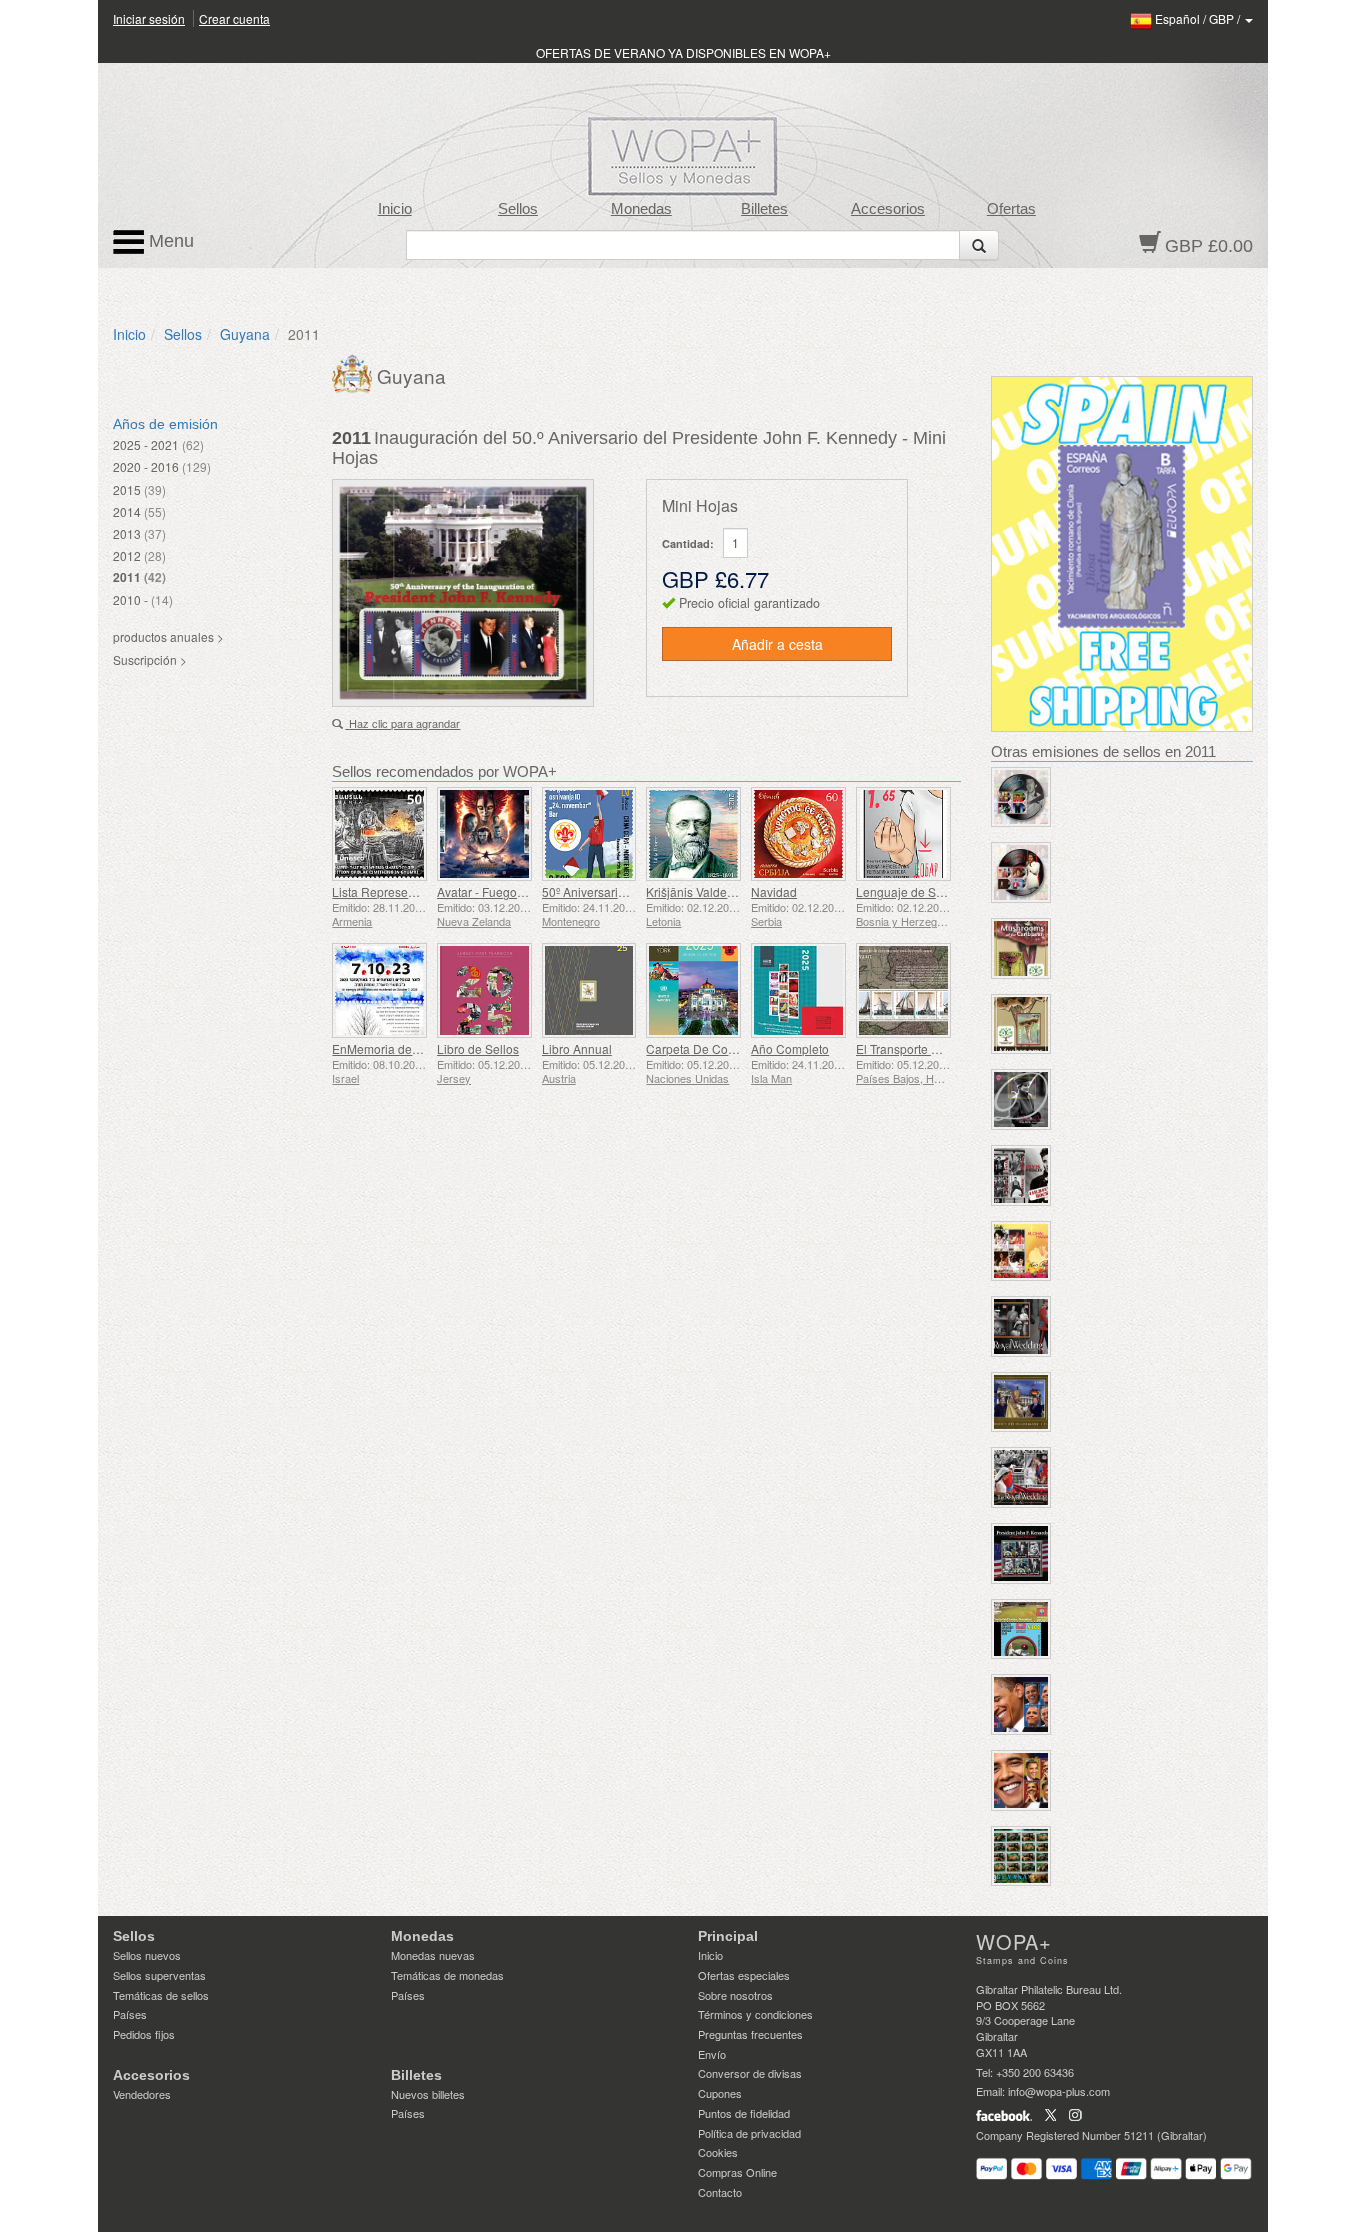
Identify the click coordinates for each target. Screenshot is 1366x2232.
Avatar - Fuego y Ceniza (502, 891)
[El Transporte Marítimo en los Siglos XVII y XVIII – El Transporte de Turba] (903, 990)
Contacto (720, 2192)
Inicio (395, 209)
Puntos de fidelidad (744, 2113)
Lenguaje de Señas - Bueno (932, 891)
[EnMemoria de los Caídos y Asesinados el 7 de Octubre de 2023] (379, 990)
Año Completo (790, 1048)
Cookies (718, 2152)
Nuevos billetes (428, 2094)
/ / (1199, 18)
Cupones (720, 2093)
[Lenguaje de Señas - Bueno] (903, 834)
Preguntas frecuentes (750, 2034)
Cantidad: (688, 543)
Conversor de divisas (750, 2073)
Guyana (245, 334)
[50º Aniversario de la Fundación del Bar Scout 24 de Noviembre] (589, 834)
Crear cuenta (234, 18)
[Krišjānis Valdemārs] (693, 834)
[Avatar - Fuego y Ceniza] (484, 834)
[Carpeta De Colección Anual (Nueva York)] (693, 990)
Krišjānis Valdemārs (700, 891)
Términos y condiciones (755, 2014)
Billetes (764, 209)
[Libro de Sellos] (484, 990)
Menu (169, 241)
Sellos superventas (159, 1975)
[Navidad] (798, 834)
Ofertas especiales (744, 1975)
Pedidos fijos (144, 2034)
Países (130, 2014)
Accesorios (888, 209)
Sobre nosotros (735, 1995)
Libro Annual (577, 1048)
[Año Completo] (798, 990)
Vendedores (142, 2094)
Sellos (518, 209)
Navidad (774, 891)
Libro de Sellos (478, 1048)
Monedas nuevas (433, 1955)
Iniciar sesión (149, 18)
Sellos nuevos (147, 1955)
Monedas (641, 209)
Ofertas (1011, 209)
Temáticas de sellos (161, 1995)
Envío (712, 2054)
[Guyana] (354, 372)
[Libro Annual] (589, 990)
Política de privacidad (749, 2133)
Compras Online (737, 2172)
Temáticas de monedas (447, 1975)
